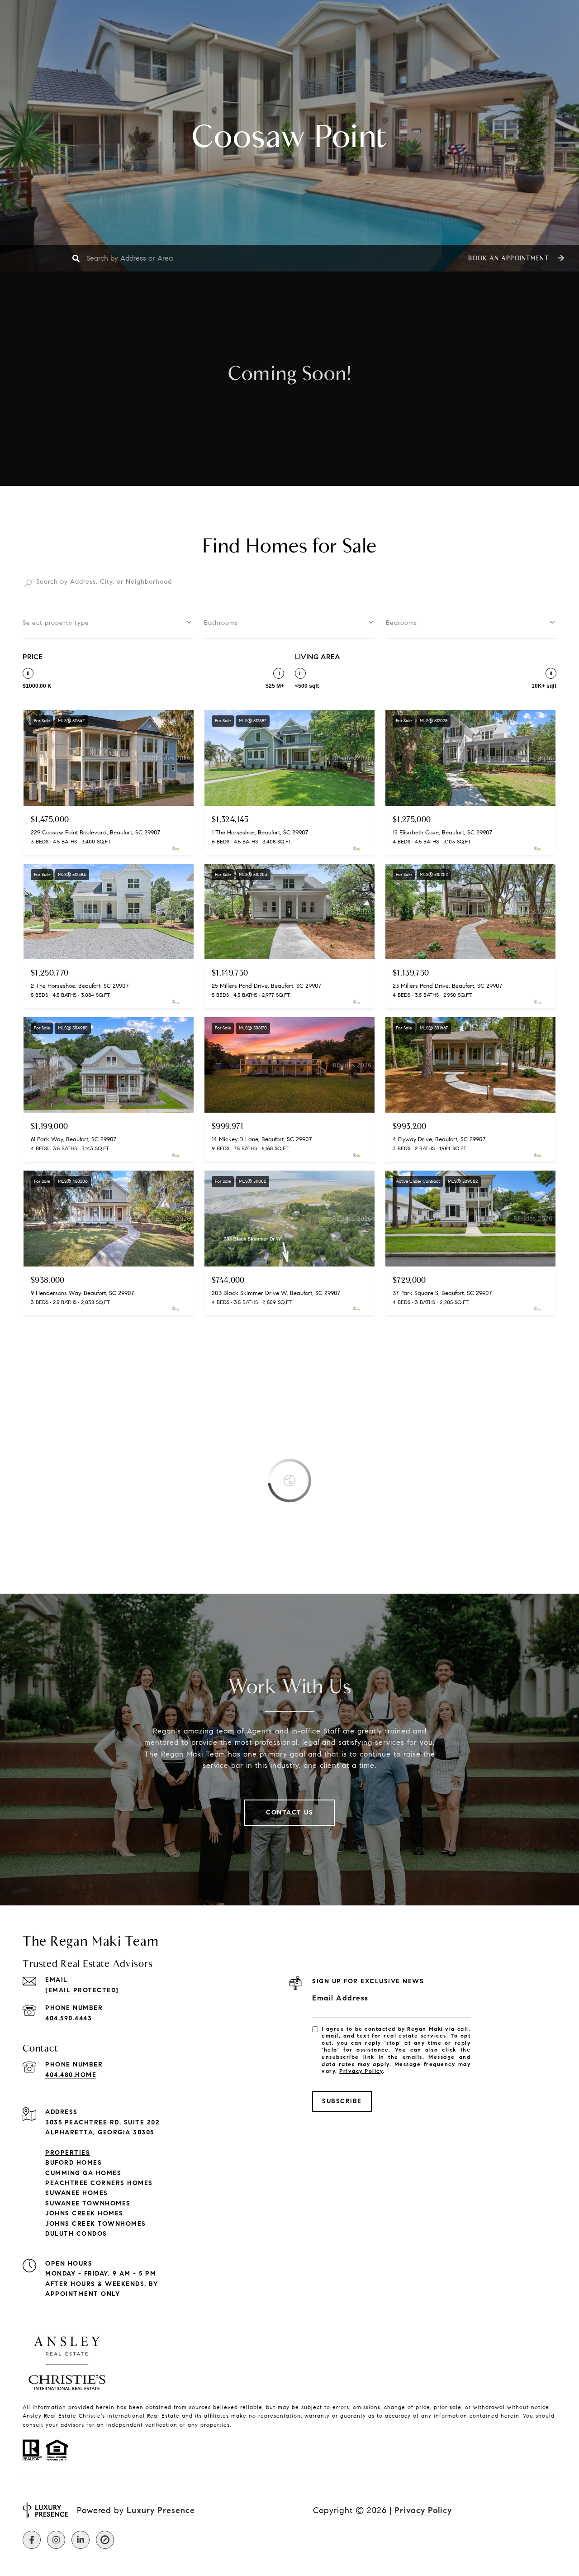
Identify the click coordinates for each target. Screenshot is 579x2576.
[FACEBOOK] (32, 2540)
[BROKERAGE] (105, 2540)
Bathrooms (221, 623)
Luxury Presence (161, 2510)
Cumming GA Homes (83, 2173)
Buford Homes (74, 2163)
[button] (515, 258)
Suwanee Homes (77, 2193)
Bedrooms (401, 623)
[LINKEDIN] (81, 2540)
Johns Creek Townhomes (96, 2224)
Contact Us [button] (289, 1812)
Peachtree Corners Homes (99, 2183)
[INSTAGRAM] (56, 2540)
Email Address (340, 1998)
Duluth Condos (76, 2234)
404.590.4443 (69, 2018)
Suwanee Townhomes (88, 2203)
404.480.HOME (71, 2075)
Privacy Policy (361, 2071)
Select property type (56, 623)
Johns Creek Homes (84, 2213)
